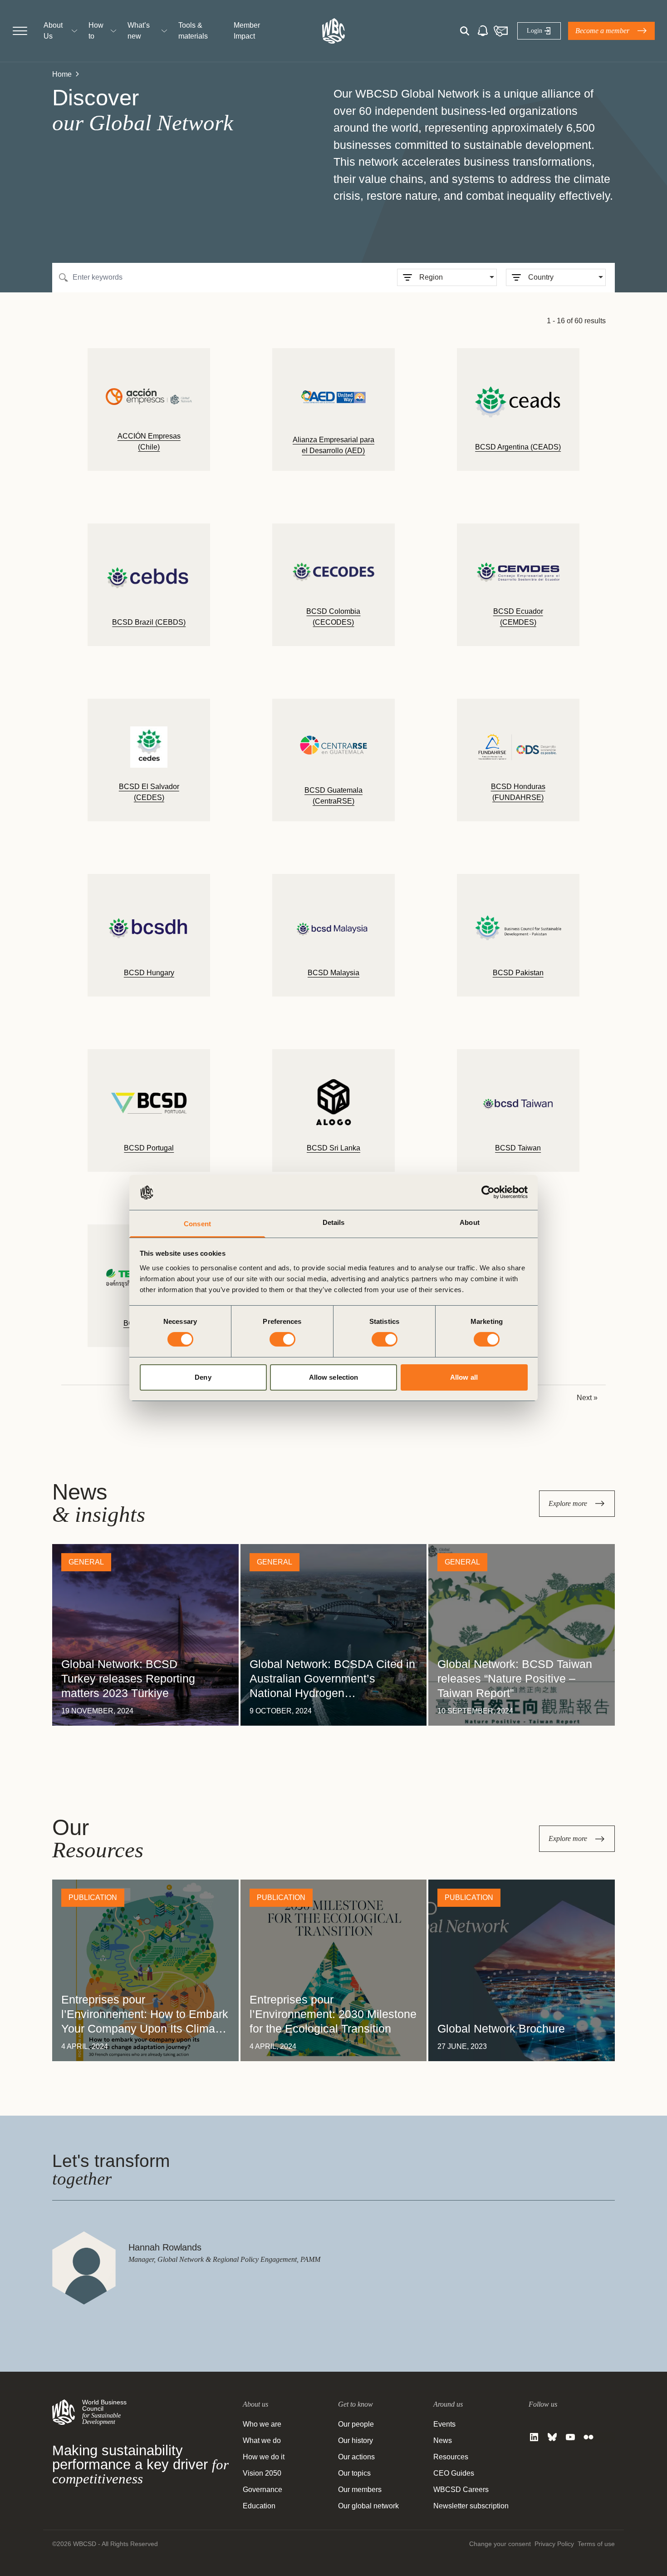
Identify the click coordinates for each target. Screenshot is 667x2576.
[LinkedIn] (534, 2437)
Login (534, 31)
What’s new (139, 31)
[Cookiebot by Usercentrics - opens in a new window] (488, 1192)
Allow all (464, 1377)
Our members (360, 2490)
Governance (262, 2490)
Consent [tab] (197, 1224)
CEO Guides (454, 2473)
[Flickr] (589, 2437)
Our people (356, 2424)
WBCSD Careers (461, 2490)
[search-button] (464, 31)
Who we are (262, 2424)
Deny (203, 1377)
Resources (451, 2457)
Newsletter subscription (471, 2506)
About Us (53, 31)
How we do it (264, 2457)
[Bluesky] (552, 2437)
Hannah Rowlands (165, 2247)
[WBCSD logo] (333, 31)
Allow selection (334, 1377)
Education (259, 2506)
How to (96, 31)
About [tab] (470, 1222)
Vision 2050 (262, 2473)
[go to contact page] (500, 31)
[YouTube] (570, 2437)
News (443, 2440)
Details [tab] (334, 1222)
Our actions (356, 2457)
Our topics (354, 2473)
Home (62, 74)
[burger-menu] (20, 31)
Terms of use (596, 2544)
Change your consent (500, 2544)
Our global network (368, 2506)
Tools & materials (193, 31)
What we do (262, 2440)
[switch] (282, 1339)
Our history (356, 2440)
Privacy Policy (554, 2544)
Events (444, 2424)
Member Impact (247, 31)
